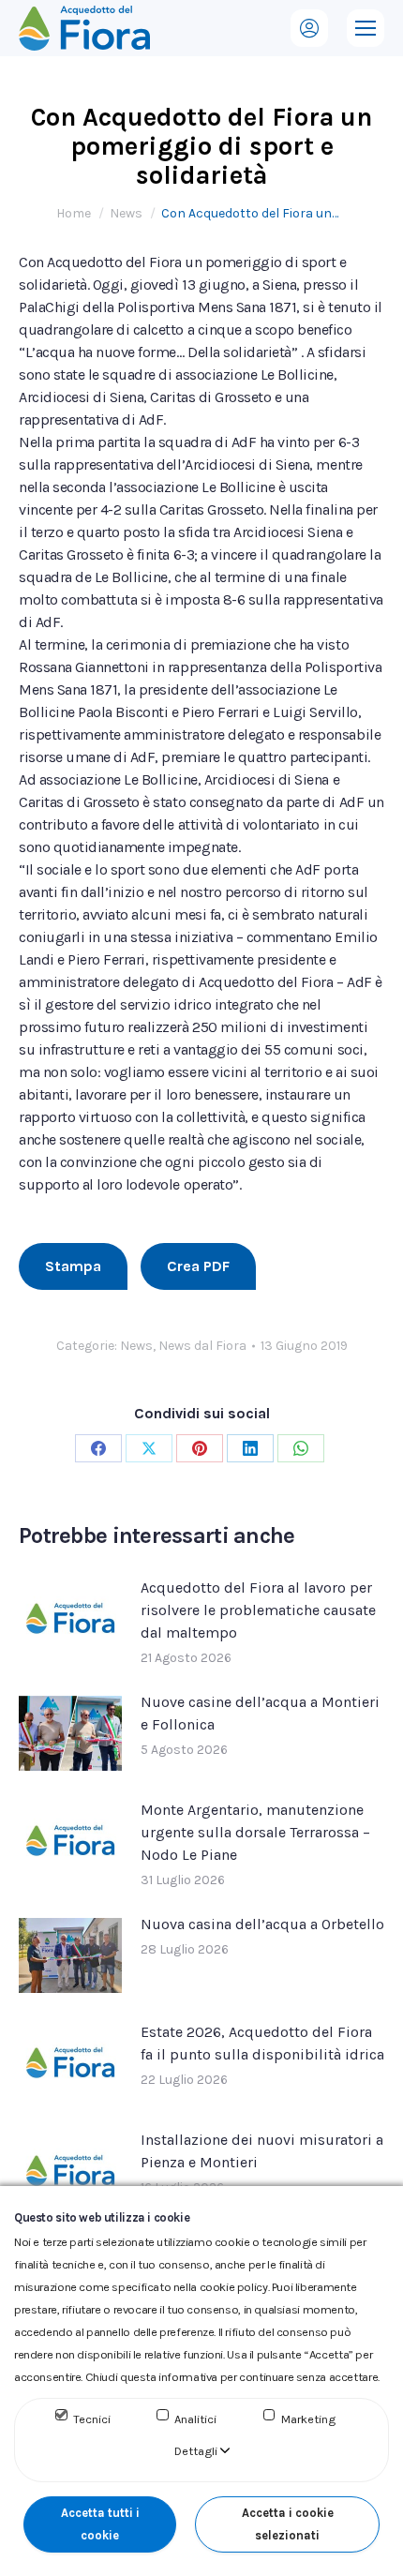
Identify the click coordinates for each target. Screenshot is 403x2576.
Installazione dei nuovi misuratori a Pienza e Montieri (262, 2151)
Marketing (308, 2419)
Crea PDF (198, 1266)
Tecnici (92, 2419)
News (136, 1346)
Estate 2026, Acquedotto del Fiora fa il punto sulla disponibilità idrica (262, 2043)
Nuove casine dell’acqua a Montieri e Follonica (260, 1713)
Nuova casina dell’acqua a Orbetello (262, 1924)
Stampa (73, 1266)
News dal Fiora (202, 1346)
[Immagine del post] (70, 1619)
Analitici (195, 2419)
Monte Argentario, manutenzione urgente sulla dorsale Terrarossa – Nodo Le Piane (255, 1832)
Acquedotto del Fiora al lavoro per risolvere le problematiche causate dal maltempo (258, 1610)
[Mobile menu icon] (366, 28)
